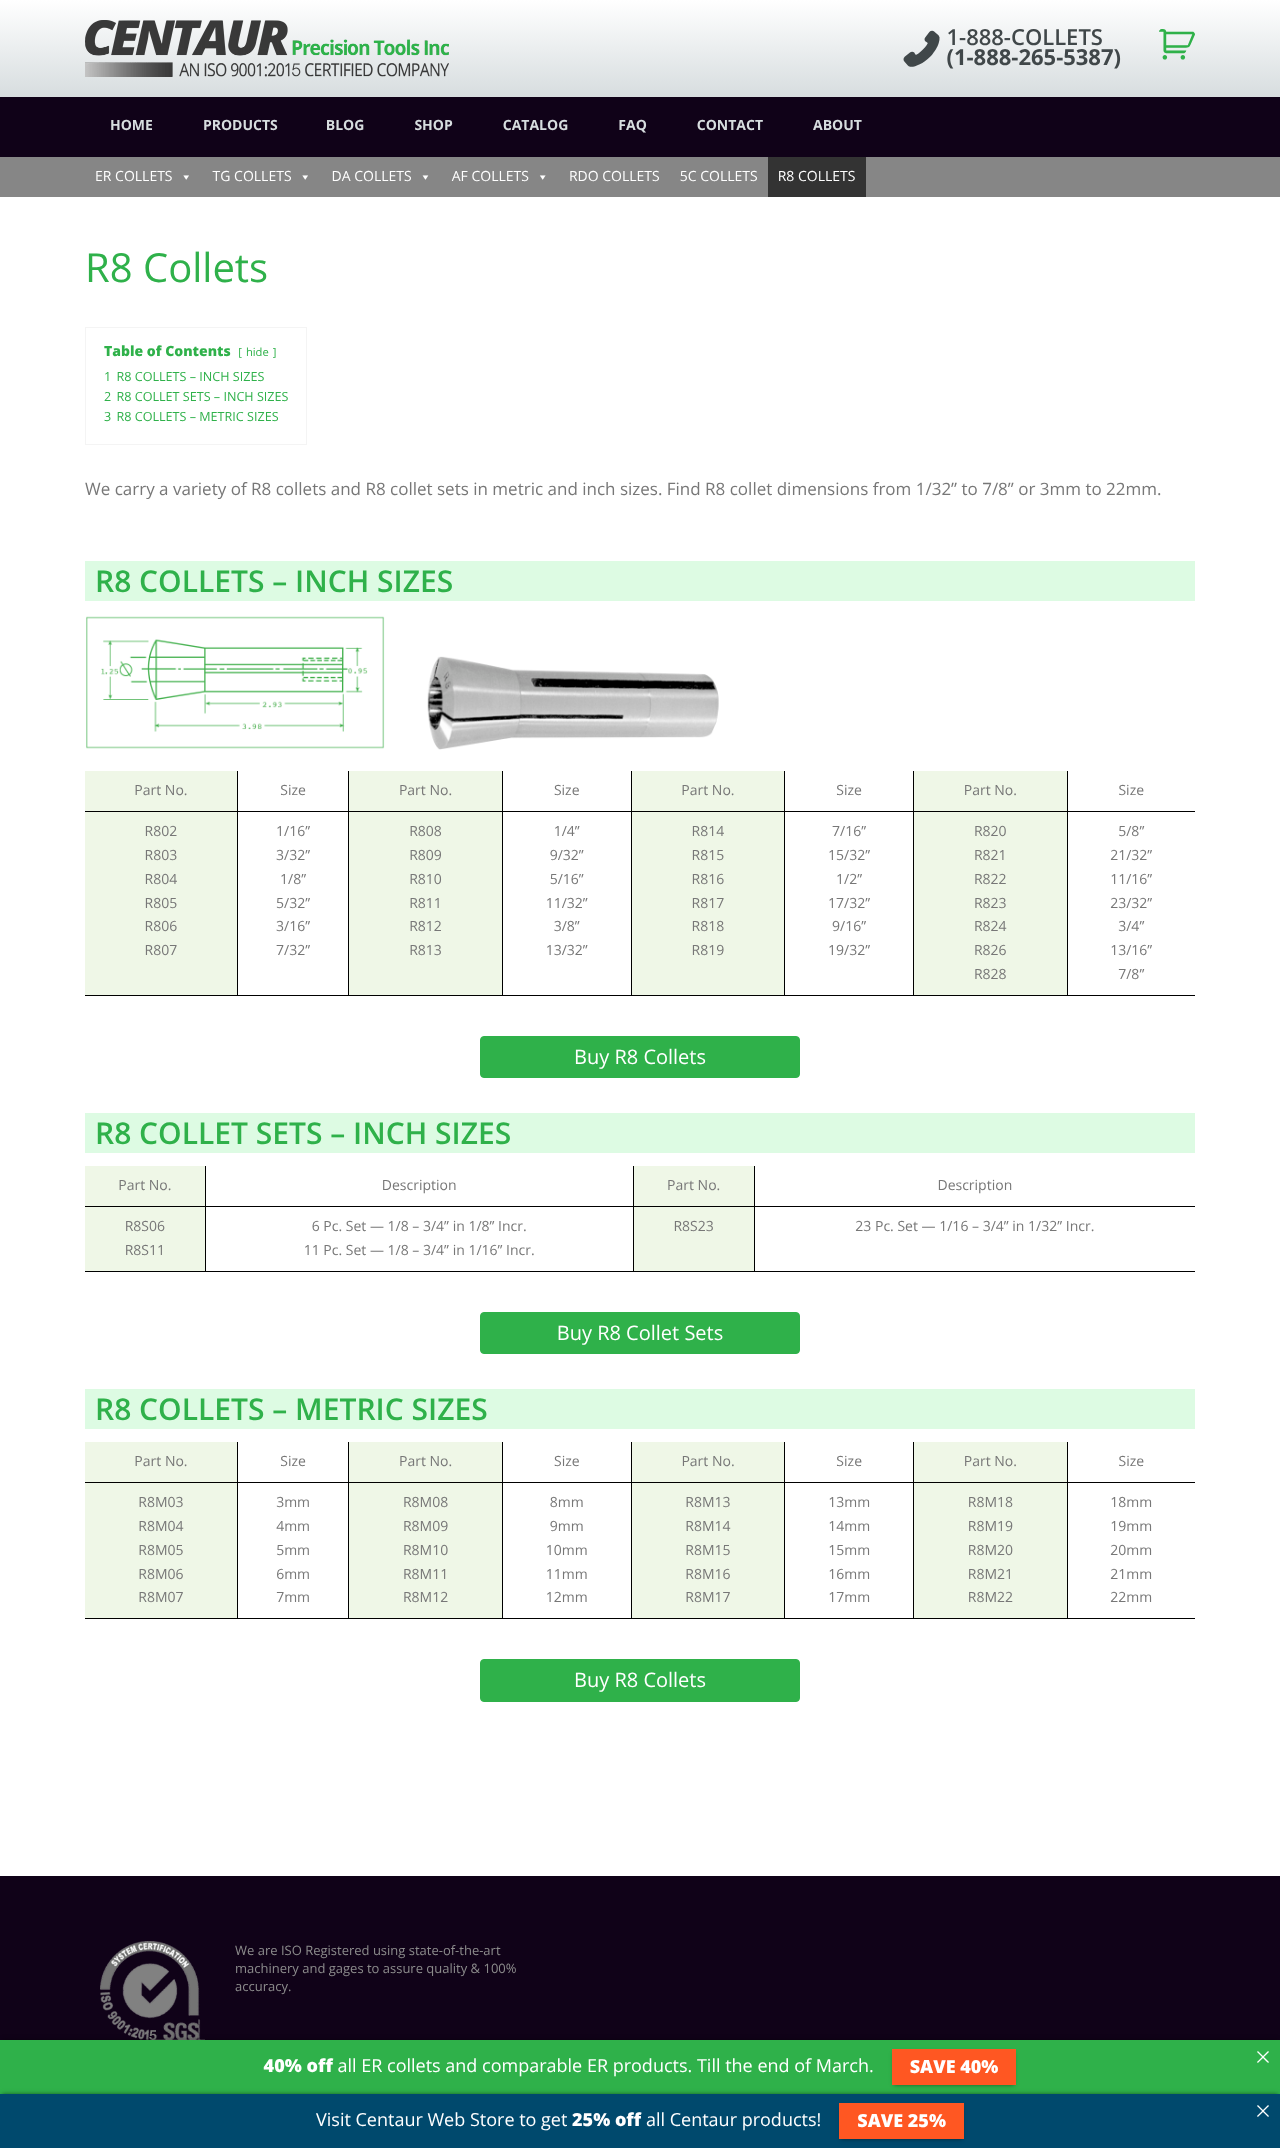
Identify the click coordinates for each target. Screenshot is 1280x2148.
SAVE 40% (954, 2067)
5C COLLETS (719, 176)
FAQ (632, 125)
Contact (730, 125)
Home (131, 125)
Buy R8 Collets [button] (640, 1056)
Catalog (536, 125)
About (837, 125)
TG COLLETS (252, 176)
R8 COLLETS (817, 176)
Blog (345, 125)
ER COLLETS (134, 176)
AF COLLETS (490, 176)
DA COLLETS (372, 176)
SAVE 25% (901, 2121)
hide (257, 352)
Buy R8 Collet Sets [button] (640, 1332)
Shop (433, 125)
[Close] (1263, 2057)
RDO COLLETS (614, 176)
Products (240, 125)
